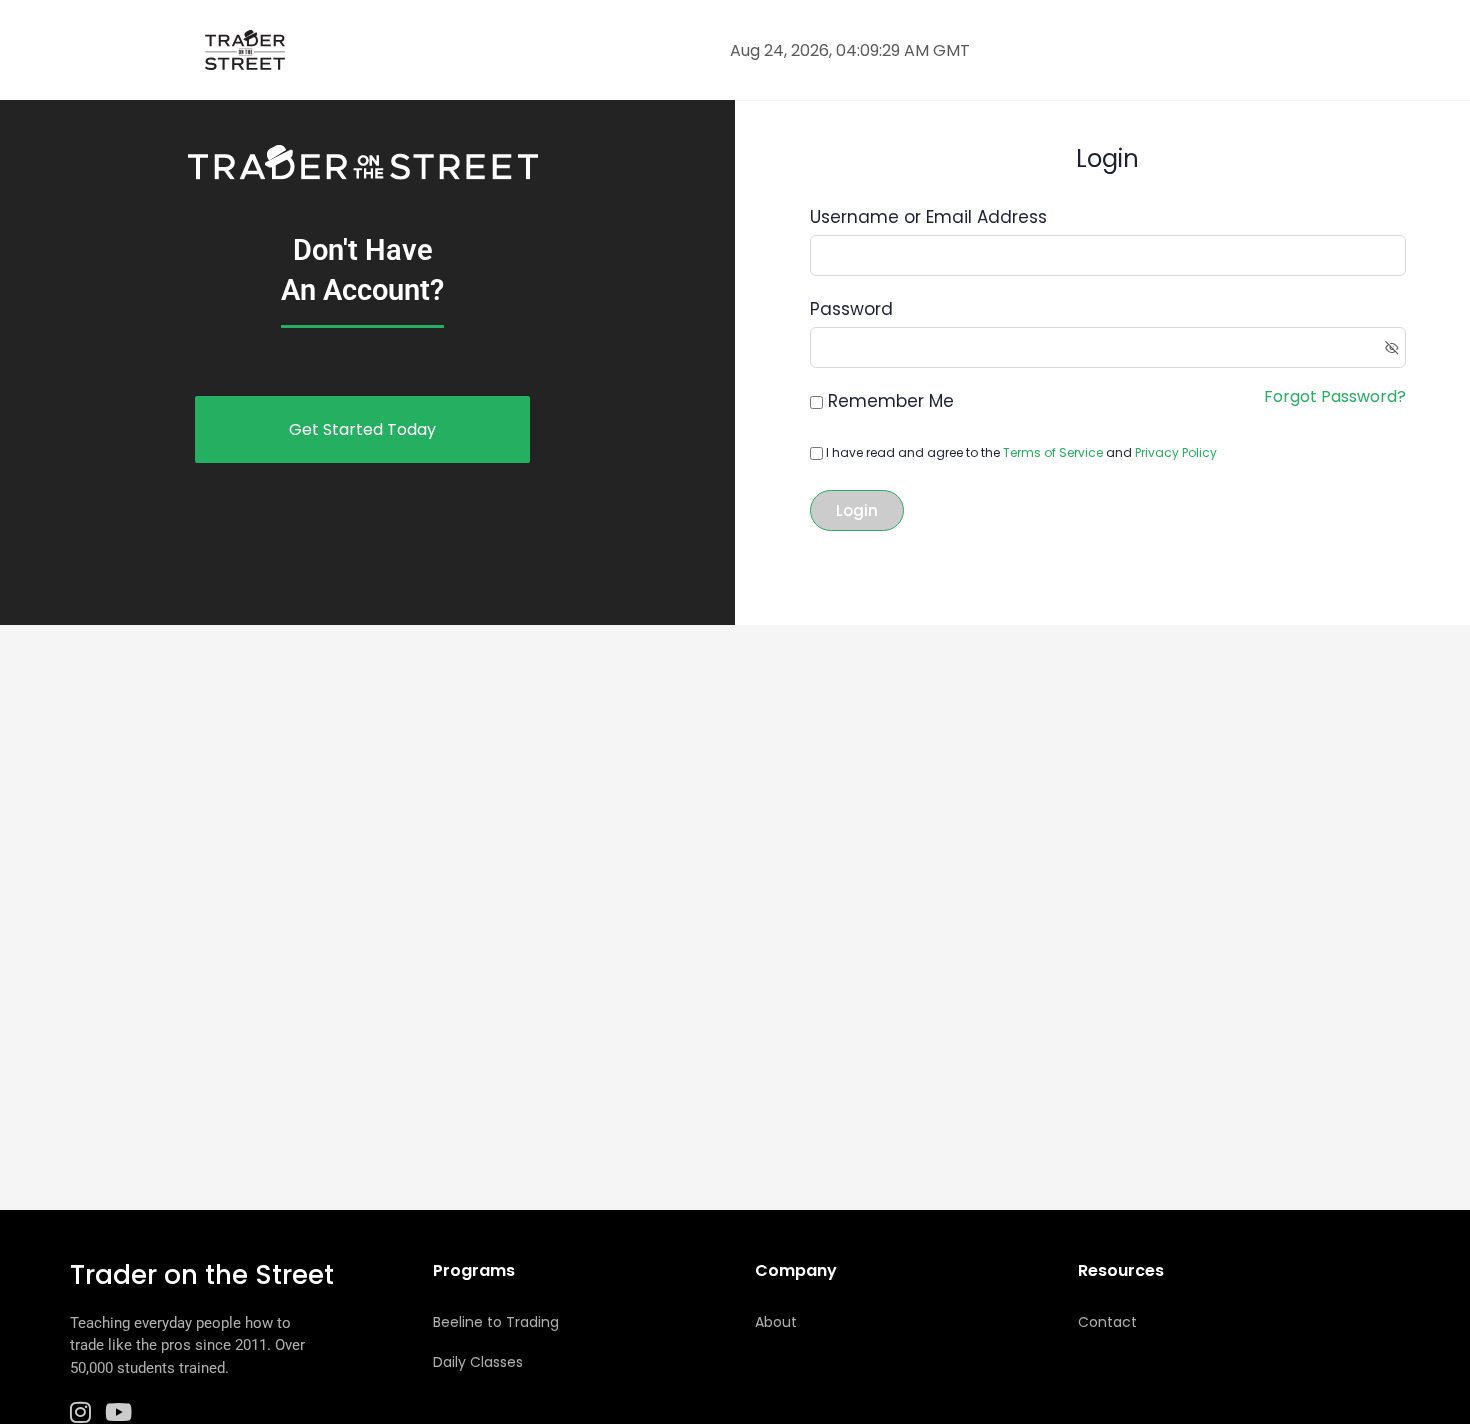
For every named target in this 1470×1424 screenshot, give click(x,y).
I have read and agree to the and (1020, 452)
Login (857, 510)
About (776, 1322)
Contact (1107, 1322)
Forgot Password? (1335, 396)
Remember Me (891, 401)
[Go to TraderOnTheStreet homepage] (245, 48)
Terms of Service (1053, 452)
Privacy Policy (1176, 452)
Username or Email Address (928, 217)
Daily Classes (478, 1362)
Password (851, 309)
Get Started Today (362, 429)
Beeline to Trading (496, 1322)
